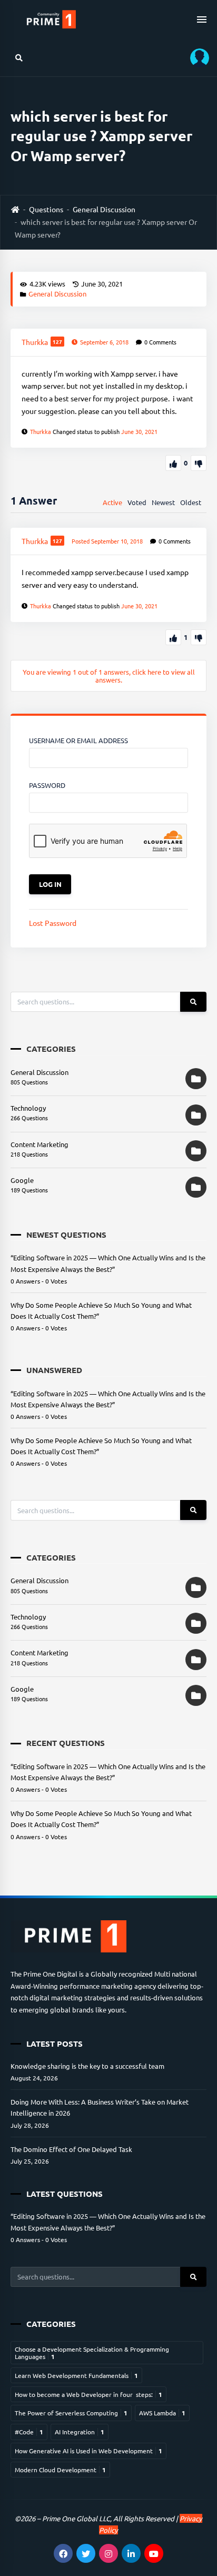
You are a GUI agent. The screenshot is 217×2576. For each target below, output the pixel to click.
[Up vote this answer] (173, 637)
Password (47, 785)
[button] (196, 58)
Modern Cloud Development (60, 2470)
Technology (28, 1108)
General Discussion (104, 209)
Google (22, 1180)
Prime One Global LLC (76, 2518)
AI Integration (80, 2432)
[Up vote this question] (173, 463)
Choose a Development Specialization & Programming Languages (92, 2353)
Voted (137, 502)
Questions (46, 209)
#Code (29, 2432)
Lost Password (53, 923)
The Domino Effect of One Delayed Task (71, 2149)
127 (57, 342)
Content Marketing (40, 1144)
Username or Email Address (78, 740)
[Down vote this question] (199, 463)
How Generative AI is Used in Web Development (88, 2451)
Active (112, 502)
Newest (163, 502)
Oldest (191, 502)
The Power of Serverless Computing (71, 2413)
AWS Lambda (162, 2413)
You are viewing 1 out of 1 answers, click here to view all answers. (109, 676)
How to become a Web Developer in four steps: (88, 2394)
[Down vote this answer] (199, 637)
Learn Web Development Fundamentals (76, 2375)
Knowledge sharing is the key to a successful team (87, 2066)
